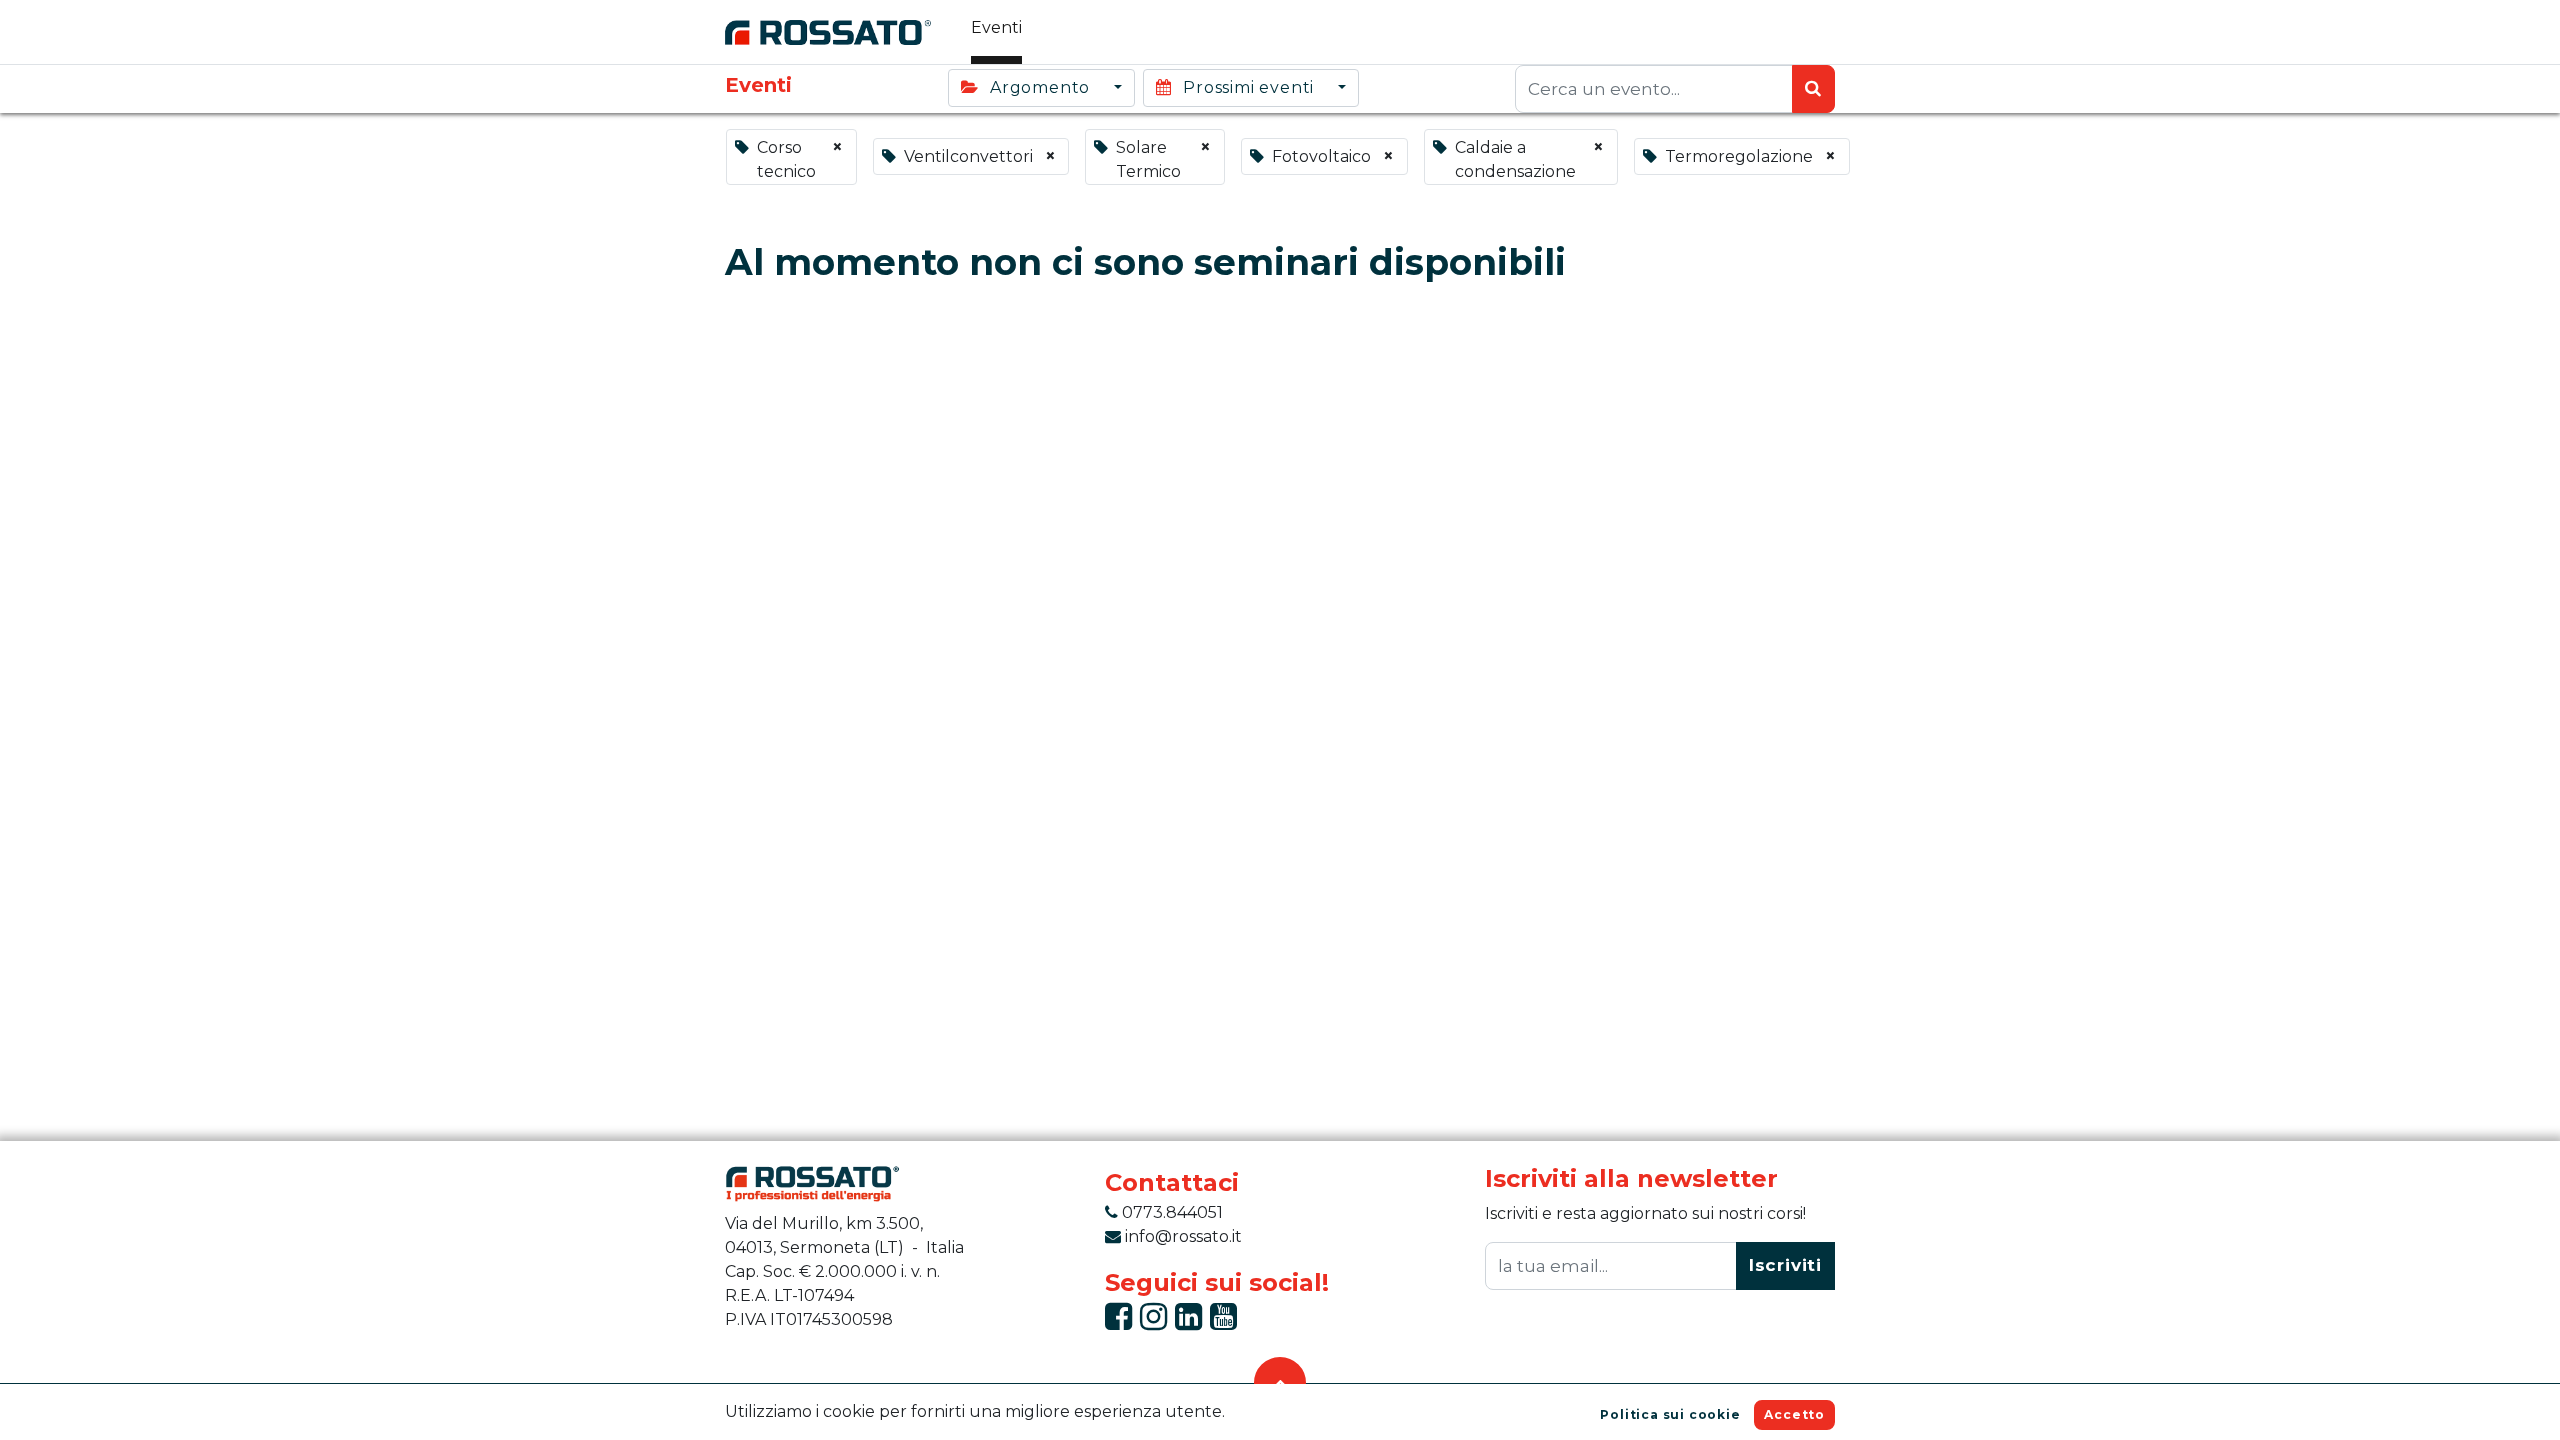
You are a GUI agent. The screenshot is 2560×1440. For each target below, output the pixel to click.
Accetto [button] (1794, 1414)
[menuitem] (996, 32)
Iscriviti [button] (1785, 1265)
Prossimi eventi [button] (1248, 87)
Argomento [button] (1040, 87)
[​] (1118, 1322)
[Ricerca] (1813, 89)
